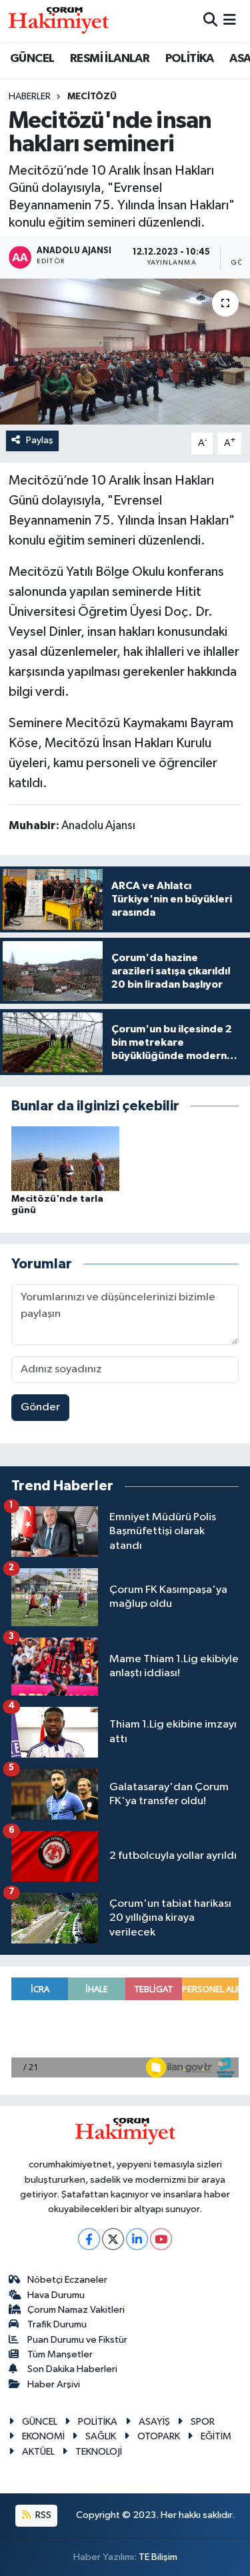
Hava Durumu (56, 2295)
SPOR (203, 2422)
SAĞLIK (101, 2436)
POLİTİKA (190, 59)
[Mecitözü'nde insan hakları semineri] (125, 352)
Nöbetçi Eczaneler (67, 2280)
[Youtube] (161, 2239)
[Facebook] (89, 2239)
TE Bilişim (158, 2557)
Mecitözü (92, 97)
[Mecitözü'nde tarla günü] (65, 1158)
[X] (113, 2239)
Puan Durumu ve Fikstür (77, 2340)
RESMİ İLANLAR (110, 59)
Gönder (40, 1407)
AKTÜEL (38, 2452)
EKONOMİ (43, 2436)
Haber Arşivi (54, 2384)
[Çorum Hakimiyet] (59, 21)
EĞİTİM (216, 2436)
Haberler (30, 97)
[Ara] (210, 21)
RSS (42, 2515)
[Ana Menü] (230, 21)
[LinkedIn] (137, 2239)
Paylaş (40, 440)
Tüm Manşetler (60, 2354)
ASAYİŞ (154, 2422)
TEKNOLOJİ (99, 2452)
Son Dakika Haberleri (72, 2369)
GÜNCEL (32, 59)
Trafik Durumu (57, 2324)
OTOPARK (159, 2436)
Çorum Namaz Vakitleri (76, 2310)
